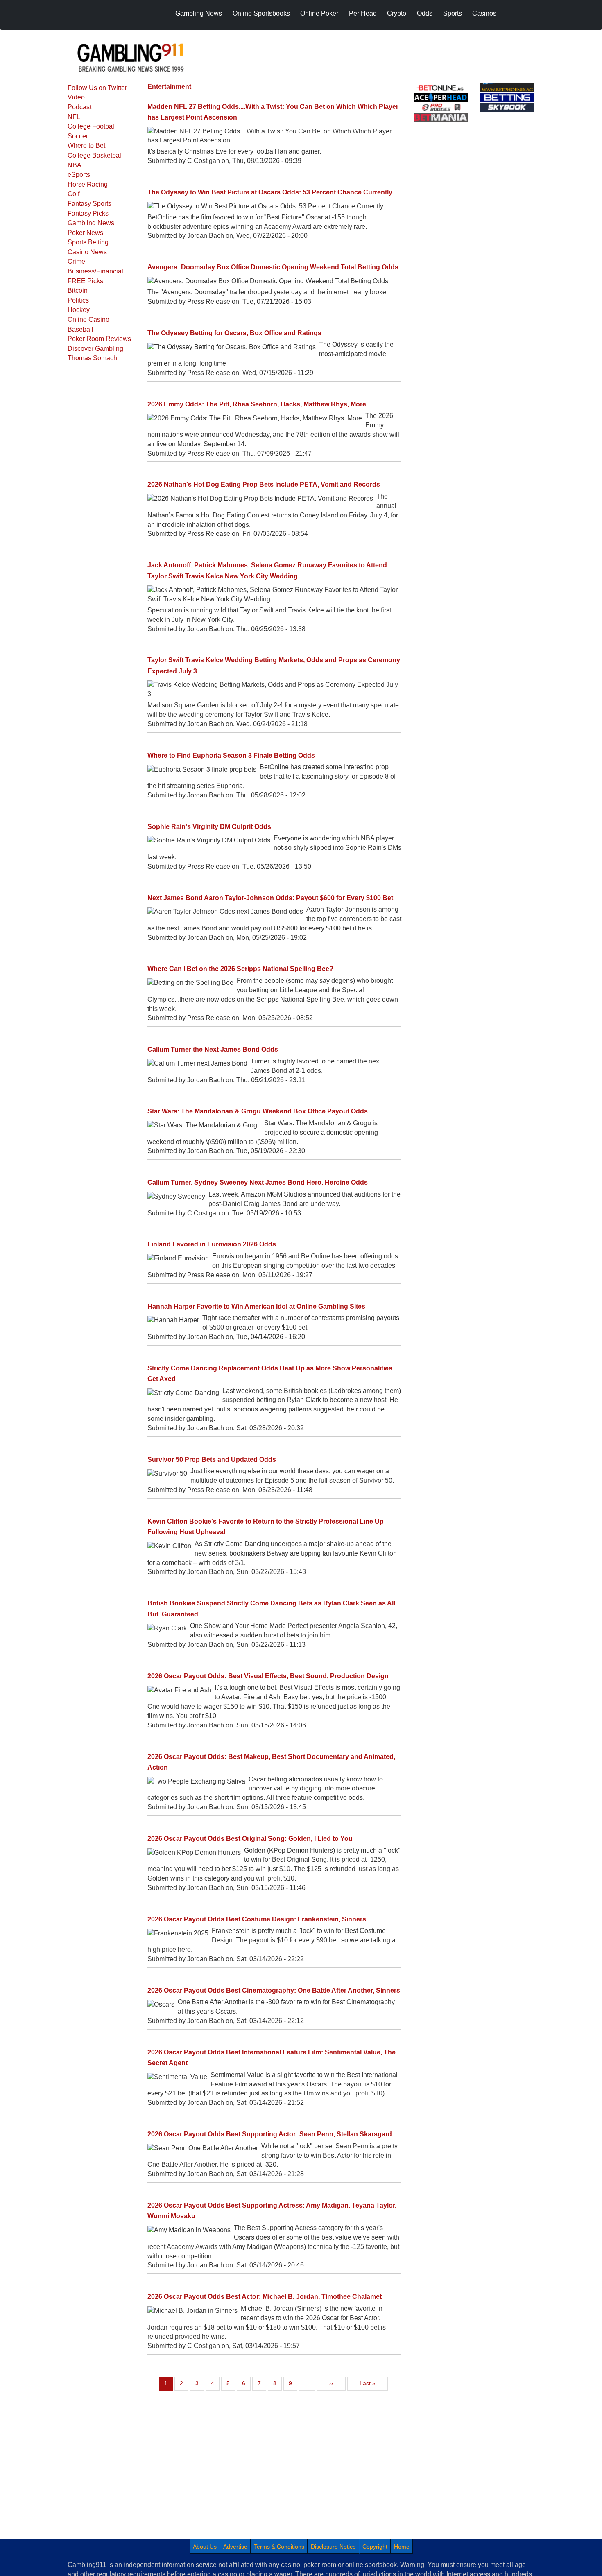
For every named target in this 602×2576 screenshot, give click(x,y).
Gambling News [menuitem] (199, 13)
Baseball (80, 329)
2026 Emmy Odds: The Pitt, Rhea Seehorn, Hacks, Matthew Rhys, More (257, 404)
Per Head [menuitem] (363, 13)
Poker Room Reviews (99, 339)
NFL (74, 117)
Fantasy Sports (89, 204)
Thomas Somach (92, 358)
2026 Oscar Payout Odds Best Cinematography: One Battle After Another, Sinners (274, 1990)
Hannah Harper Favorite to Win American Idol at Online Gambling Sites (256, 1306)
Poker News (85, 233)
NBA (75, 165)
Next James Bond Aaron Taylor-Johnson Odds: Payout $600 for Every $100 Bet (270, 898)
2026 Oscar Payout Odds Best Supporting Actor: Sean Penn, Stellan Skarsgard (270, 2134)
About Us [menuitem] (205, 2547)
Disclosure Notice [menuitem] (333, 2547)
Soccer (78, 136)
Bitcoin (78, 290)
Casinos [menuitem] (484, 13)
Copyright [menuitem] (375, 2547)
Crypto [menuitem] (397, 13)
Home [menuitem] (402, 2547)
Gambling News (91, 223)
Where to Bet (86, 146)
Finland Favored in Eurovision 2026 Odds (212, 1244)
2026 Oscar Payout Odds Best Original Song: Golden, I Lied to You (250, 1839)
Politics (78, 300)
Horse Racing (88, 184)
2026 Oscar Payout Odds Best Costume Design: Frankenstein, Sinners (257, 1919)
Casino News (87, 252)
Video (76, 97)
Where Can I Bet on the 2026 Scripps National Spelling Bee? (240, 969)
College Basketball (95, 155)
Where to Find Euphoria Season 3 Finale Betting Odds (231, 755)
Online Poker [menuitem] (319, 13)
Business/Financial (95, 271)
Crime (76, 261)
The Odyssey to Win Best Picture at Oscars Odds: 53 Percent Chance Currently (270, 192)
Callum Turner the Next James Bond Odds (213, 1049)
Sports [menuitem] (453, 13)
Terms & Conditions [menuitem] (279, 2547)
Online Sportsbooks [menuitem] (261, 13)
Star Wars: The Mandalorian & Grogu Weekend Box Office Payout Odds (258, 1111)
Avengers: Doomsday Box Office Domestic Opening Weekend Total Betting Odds (273, 267)
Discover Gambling (95, 349)
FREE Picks (85, 281)
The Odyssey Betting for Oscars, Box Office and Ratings (234, 333)
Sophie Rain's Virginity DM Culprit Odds (209, 827)
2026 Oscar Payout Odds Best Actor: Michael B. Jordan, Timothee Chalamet (265, 2297)
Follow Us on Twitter (97, 88)
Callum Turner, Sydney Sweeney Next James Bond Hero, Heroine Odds (258, 1182)
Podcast (79, 107)
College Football (92, 126)
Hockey (79, 310)
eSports (79, 175)
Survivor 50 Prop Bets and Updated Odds (212, 1460)
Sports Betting (88, 242)
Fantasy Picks (88, 213)
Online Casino (88, 319)
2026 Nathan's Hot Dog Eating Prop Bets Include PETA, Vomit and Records (264, 484)
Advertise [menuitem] (235, 2547)
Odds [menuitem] (425, 13)
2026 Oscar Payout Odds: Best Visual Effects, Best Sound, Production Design (268, 1676)
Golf (74, 194)
